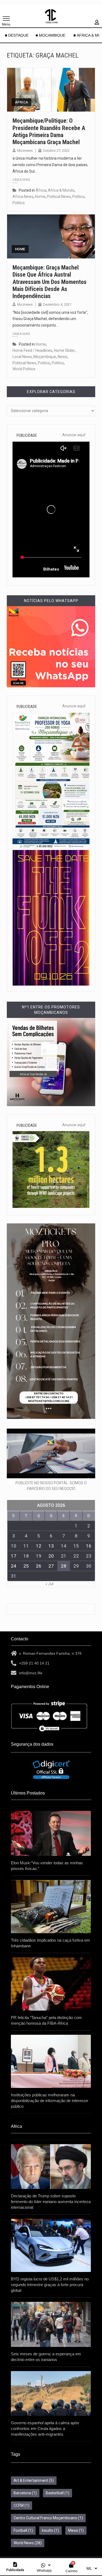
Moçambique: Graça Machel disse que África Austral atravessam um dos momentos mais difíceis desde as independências (50, 282)
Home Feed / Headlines (32, 350)
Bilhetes (51, 569)
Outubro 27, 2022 (56, 151)
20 (51, 1556)
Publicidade (15, 2570)
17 (14, 1556)
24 (14, 1566)
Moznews (25, 151)
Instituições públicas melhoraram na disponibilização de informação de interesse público (50, 2101)
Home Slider (64, 350)
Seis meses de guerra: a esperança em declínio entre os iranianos (46, 2357)
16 (89, 1546)
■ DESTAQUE (17, 35)
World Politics (24, 369)
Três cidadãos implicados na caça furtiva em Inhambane (50, 1943)
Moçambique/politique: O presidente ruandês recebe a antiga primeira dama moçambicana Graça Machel (49, 131)
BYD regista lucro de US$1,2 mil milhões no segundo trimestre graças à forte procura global (50, 2285)
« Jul (49, 1584)
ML (89, 2568)
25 (26, 1566)
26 (39, 1566)
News (62, 357)
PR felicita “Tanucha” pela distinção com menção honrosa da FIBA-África (46, 2020)
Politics (78, 197)
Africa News (23, 197)
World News (28, 2543)
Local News (22, 357)
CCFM (21, 2505)
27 (51, 1566)
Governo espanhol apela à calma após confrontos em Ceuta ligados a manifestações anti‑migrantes (45, 2428)
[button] (46, 2565)
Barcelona (25, 2493)
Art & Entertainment (34, 2480)
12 (39, 1546)
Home (40, 197)
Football (23, 2530)
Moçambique (45, 357)
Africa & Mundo (61, 190)
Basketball (58, 2493)
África (21, 102)
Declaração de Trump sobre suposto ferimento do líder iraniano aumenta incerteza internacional (51, 2202)
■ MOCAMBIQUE (51, 35)
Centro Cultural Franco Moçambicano (48, 2518)
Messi (76, 2530)
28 (64, 1566)
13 (51, 1546)
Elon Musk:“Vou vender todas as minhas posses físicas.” (47, 1866)
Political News (59, 197)
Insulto (50, 2530)
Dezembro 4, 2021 (57, 304)
